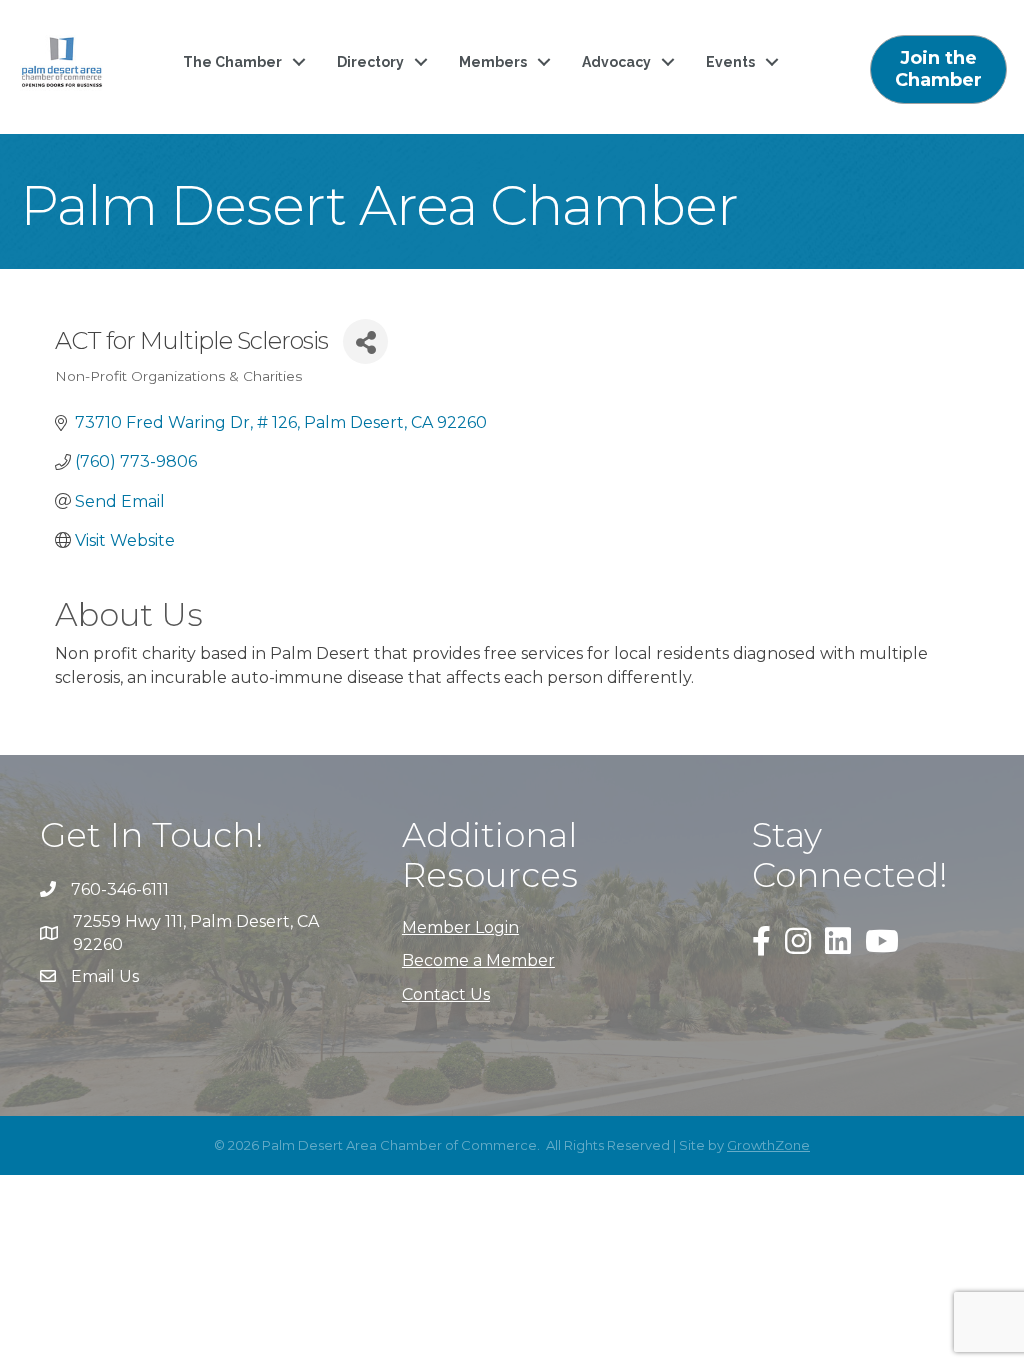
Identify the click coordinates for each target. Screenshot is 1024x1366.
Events (730, 62)
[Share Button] (365, 341)
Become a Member (478, 960)
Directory (370, 62)
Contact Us (446, 994)
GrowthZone (768, 1145)
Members (493, 62)
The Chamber (232, 62)
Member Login (460, 927)
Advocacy (616, 62)
